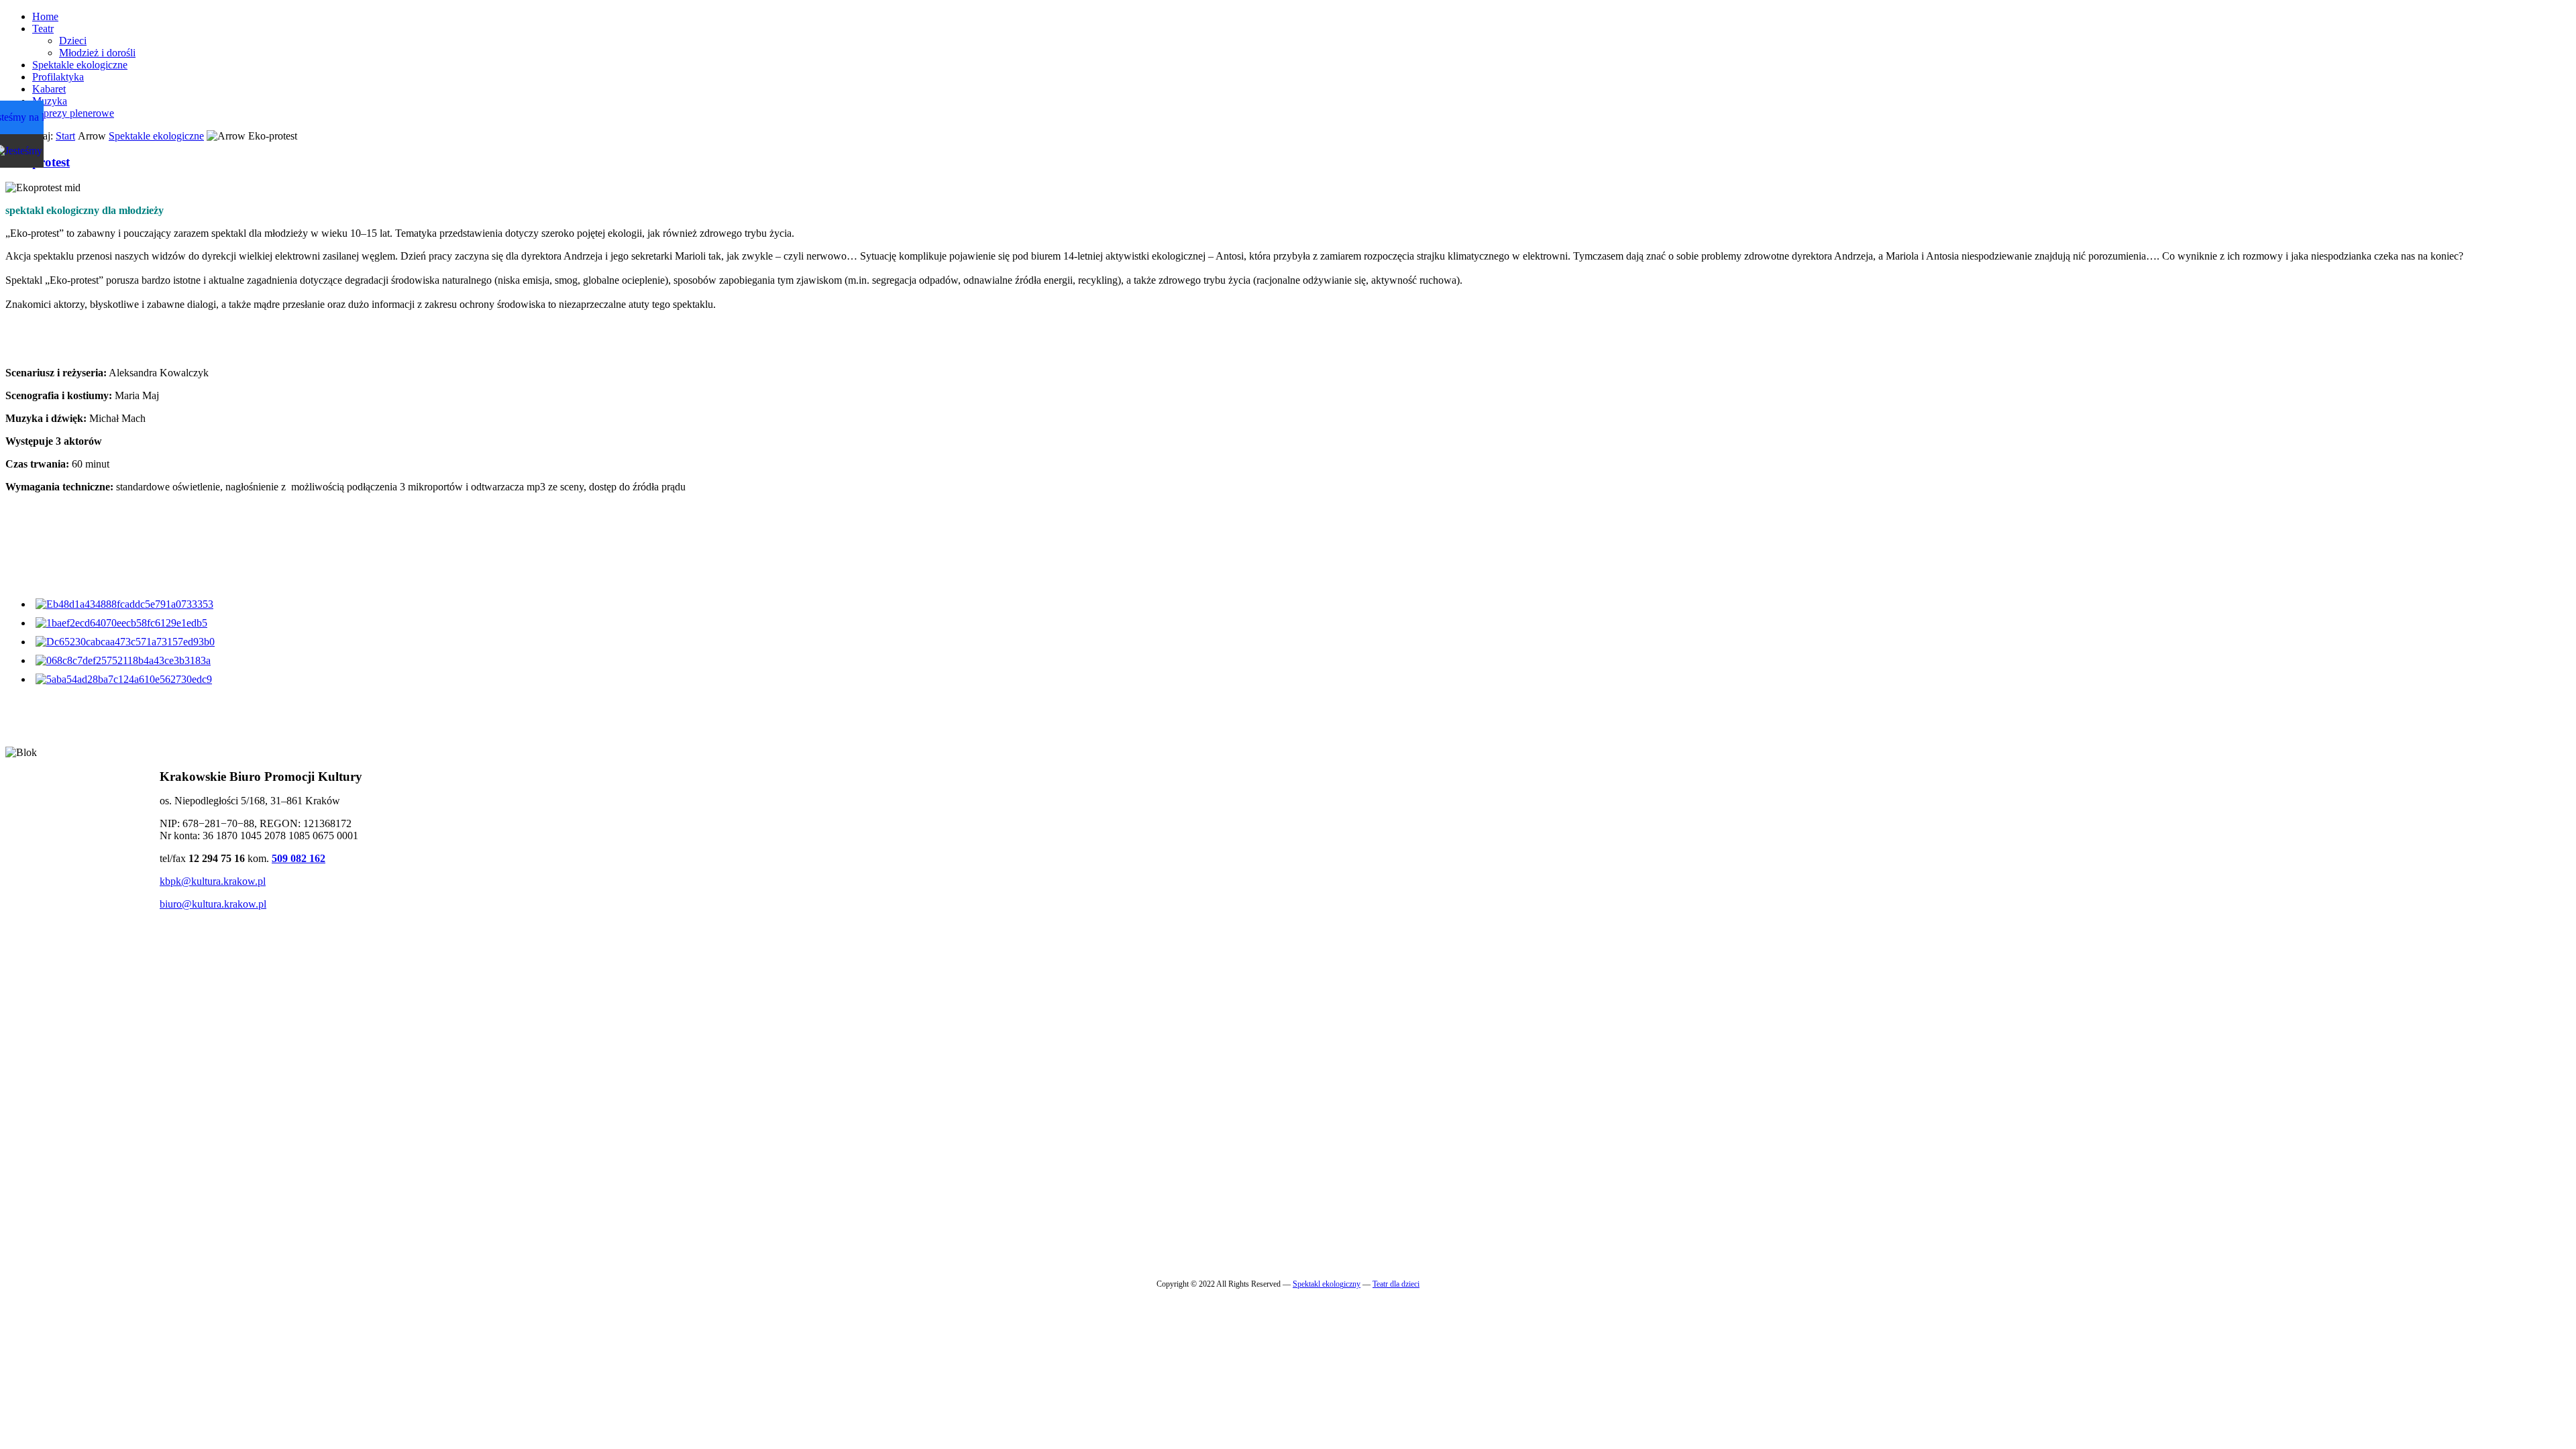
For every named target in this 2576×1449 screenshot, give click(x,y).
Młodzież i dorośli (97, 53)
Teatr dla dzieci (1396, 1284)
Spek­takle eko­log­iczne (156, 136)
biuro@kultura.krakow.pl (213, 904)
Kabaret (49, 89)
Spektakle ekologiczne (80, 65)
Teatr (43, 29)
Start (65, 136)
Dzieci (73, 41)
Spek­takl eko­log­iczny (1327, 1284)
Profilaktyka (58, 77)
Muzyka (50, 101)
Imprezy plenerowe (73, 113)
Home (45, 16)
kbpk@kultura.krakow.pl (213, 881)
